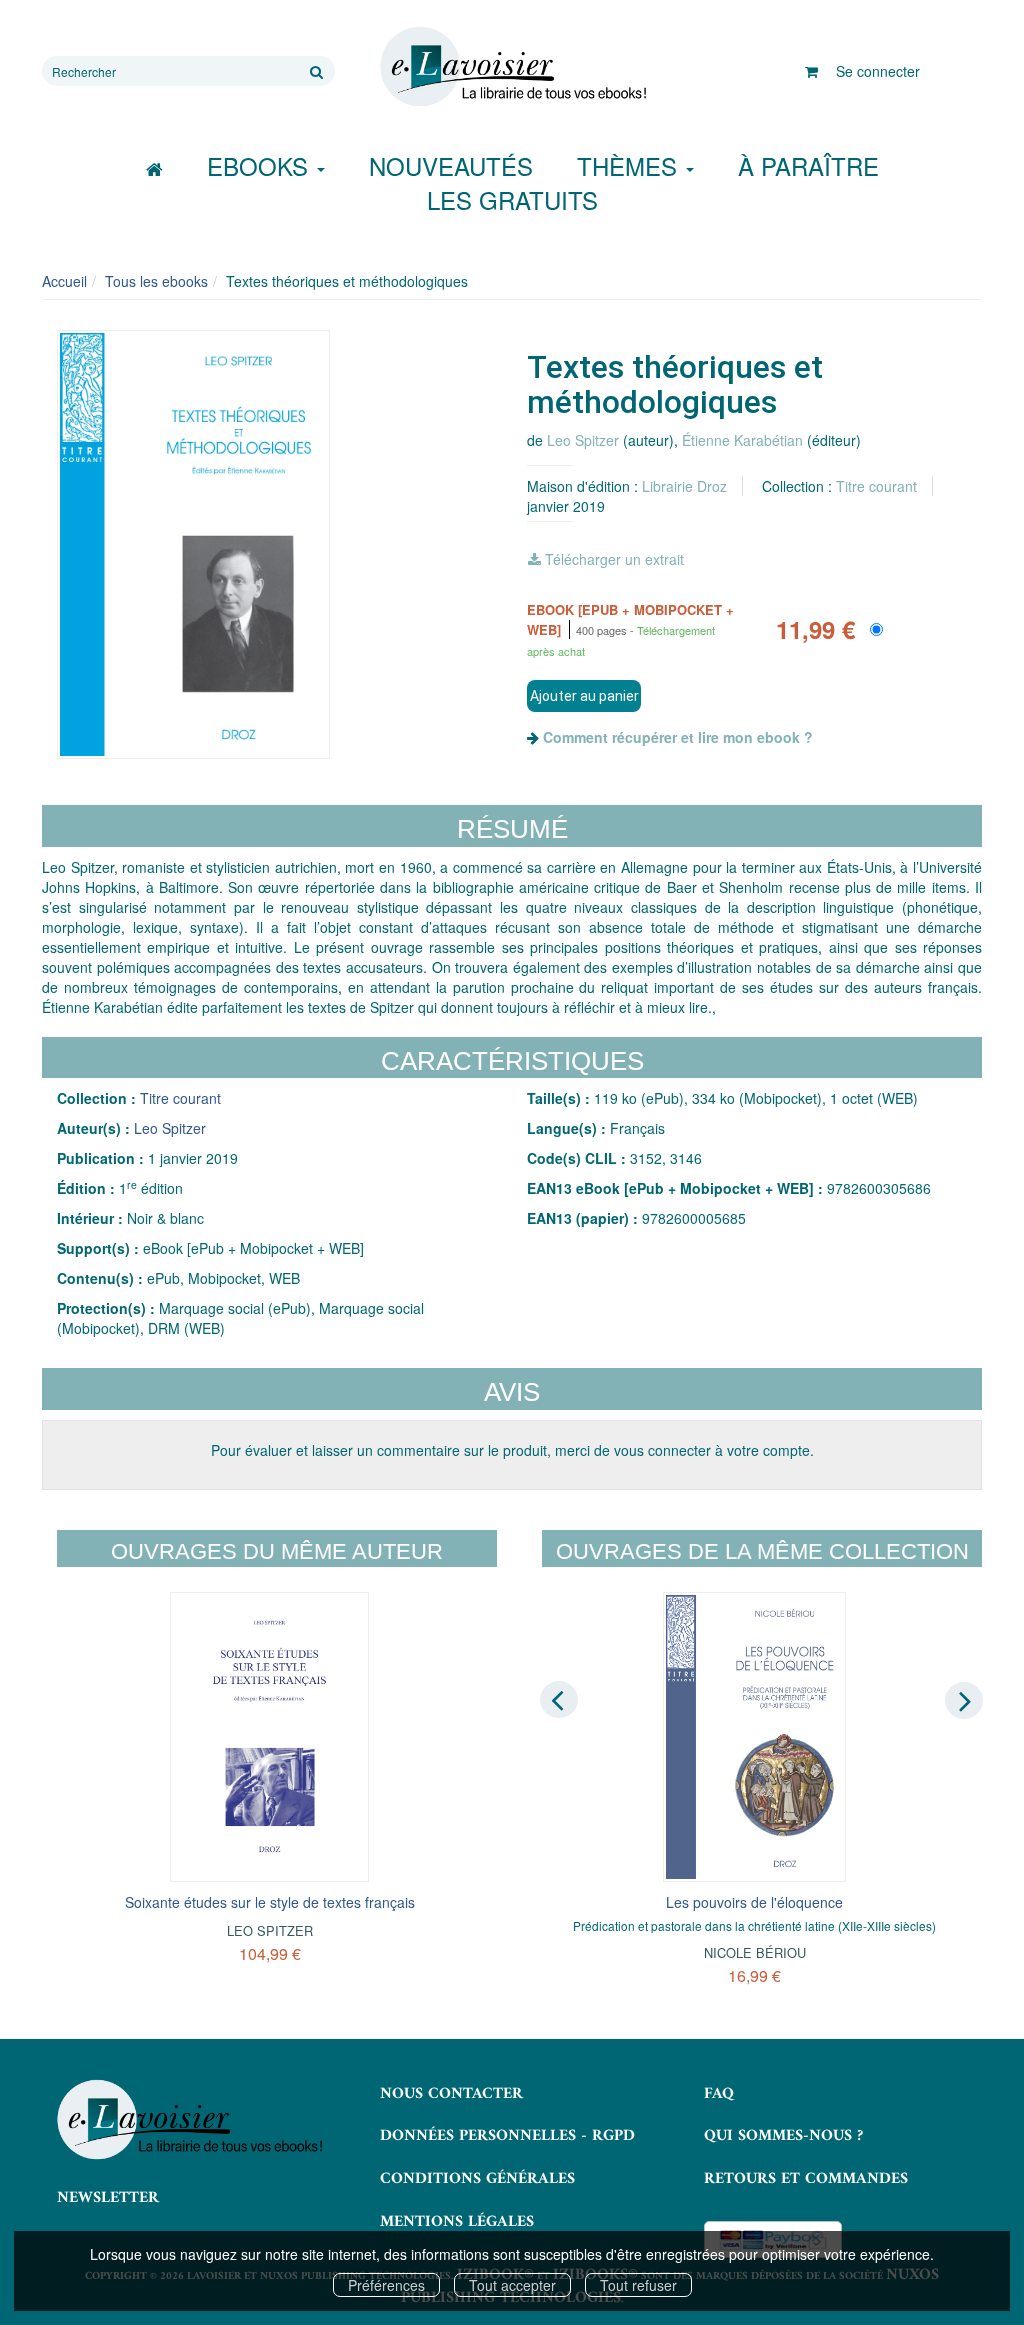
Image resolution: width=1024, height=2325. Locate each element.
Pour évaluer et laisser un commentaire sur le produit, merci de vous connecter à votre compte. (512, 1450)
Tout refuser (638, 2285)
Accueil (64, 281)
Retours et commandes (806, 2179)
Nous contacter (451, 2094)
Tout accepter (512, 2285)
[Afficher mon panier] (811, 71)
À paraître (808, 165)
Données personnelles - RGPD (507, 2136)
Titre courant (876, 486)
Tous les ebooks (156, 281)
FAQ (719, 2094)
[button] (193, 545)
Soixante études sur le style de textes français (270, 1902)
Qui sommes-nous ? (783, 2136)
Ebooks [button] (261, 165)
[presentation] (559, 1699)
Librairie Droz (684, 486)
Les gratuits (512, 199)
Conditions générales (477, 2179)
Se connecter (878, 71)
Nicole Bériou (755, 1952)
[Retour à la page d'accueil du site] (511, 67)
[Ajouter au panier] (584, 696)
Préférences (386, 2285)
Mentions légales (457, 2222)
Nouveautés (451, 165)
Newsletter (108, 2198)
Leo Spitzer (583, 440)
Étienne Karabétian (742, 440)
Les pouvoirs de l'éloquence (754, 1902)
